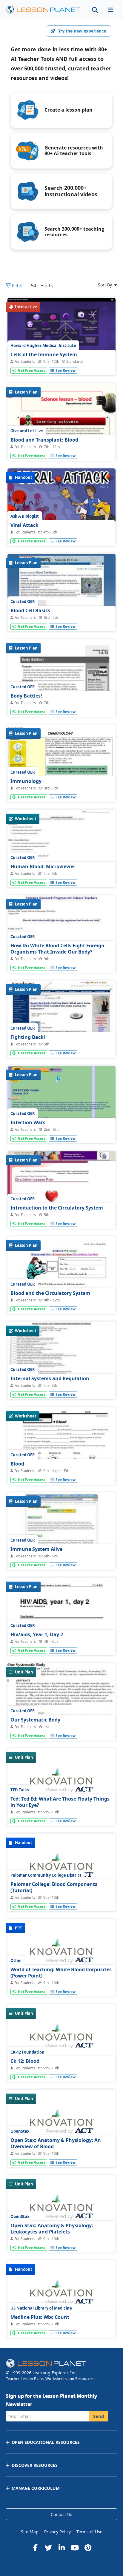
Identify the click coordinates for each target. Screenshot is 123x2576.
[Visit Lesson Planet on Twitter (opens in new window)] (48, 2548)
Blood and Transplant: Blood (44, 440)
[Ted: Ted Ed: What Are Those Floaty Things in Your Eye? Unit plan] (61, 1784)
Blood (17, 1464)
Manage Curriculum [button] (36, 2488)
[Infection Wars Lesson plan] (61, 1106)
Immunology (26, 781)
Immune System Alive (36, 1549)
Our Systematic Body (35, 1720)
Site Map (30, 2532)
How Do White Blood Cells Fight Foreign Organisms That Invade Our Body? (57, 949)
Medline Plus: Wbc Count (40, 2317)
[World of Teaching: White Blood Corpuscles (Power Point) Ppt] (61, 1954)
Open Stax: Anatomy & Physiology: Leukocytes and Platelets (52, 2229)
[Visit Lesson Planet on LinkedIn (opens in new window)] (61, 2548)
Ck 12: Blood (25, 2061)
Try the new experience (82, 31)
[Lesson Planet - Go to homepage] (43, 10)
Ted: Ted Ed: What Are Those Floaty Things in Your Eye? (60, 1802)
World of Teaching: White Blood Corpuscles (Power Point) (61, 1973)
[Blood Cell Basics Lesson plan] (61, 594)
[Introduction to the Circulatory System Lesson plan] (61, 1192)
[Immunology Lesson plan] (61, 765)
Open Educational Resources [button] (46, 2442)
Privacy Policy (57, 2532)
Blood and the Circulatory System (50, 1293)
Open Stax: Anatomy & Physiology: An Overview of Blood (56, 2143)
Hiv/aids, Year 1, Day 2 (37, 1634)
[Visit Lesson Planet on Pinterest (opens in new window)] (88, 2548)
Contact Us (61, 2514)
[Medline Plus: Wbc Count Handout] (61, 2296)
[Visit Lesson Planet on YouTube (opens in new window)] (75, 2548)
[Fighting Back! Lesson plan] (61, 1021)
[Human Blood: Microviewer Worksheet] (61, 850)
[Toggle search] (95, 10)
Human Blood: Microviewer (43, 866)
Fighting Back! (28, 1037)
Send (99, 2416)
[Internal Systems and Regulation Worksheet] (61, 1362)
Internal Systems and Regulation (50, 1378)
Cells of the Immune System (44, 354)
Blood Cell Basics (30, 610)
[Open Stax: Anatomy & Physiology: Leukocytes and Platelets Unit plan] (61, 2210)
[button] (110, 10)
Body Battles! (26, 696)
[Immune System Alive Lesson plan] (61, 1533)
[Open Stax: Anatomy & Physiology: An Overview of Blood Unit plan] (61, 2125)
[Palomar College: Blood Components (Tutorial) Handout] (61, 1869)
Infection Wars (28, 1122)
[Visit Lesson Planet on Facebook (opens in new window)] (35, 2548)
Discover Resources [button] (35, 2465)
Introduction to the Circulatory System (57, 1208)
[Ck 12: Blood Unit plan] (61, 2040)
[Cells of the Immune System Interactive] (61, 336)
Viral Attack (24, 525)
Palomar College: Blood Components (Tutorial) (54, 1887)
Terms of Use (89, 2532)
